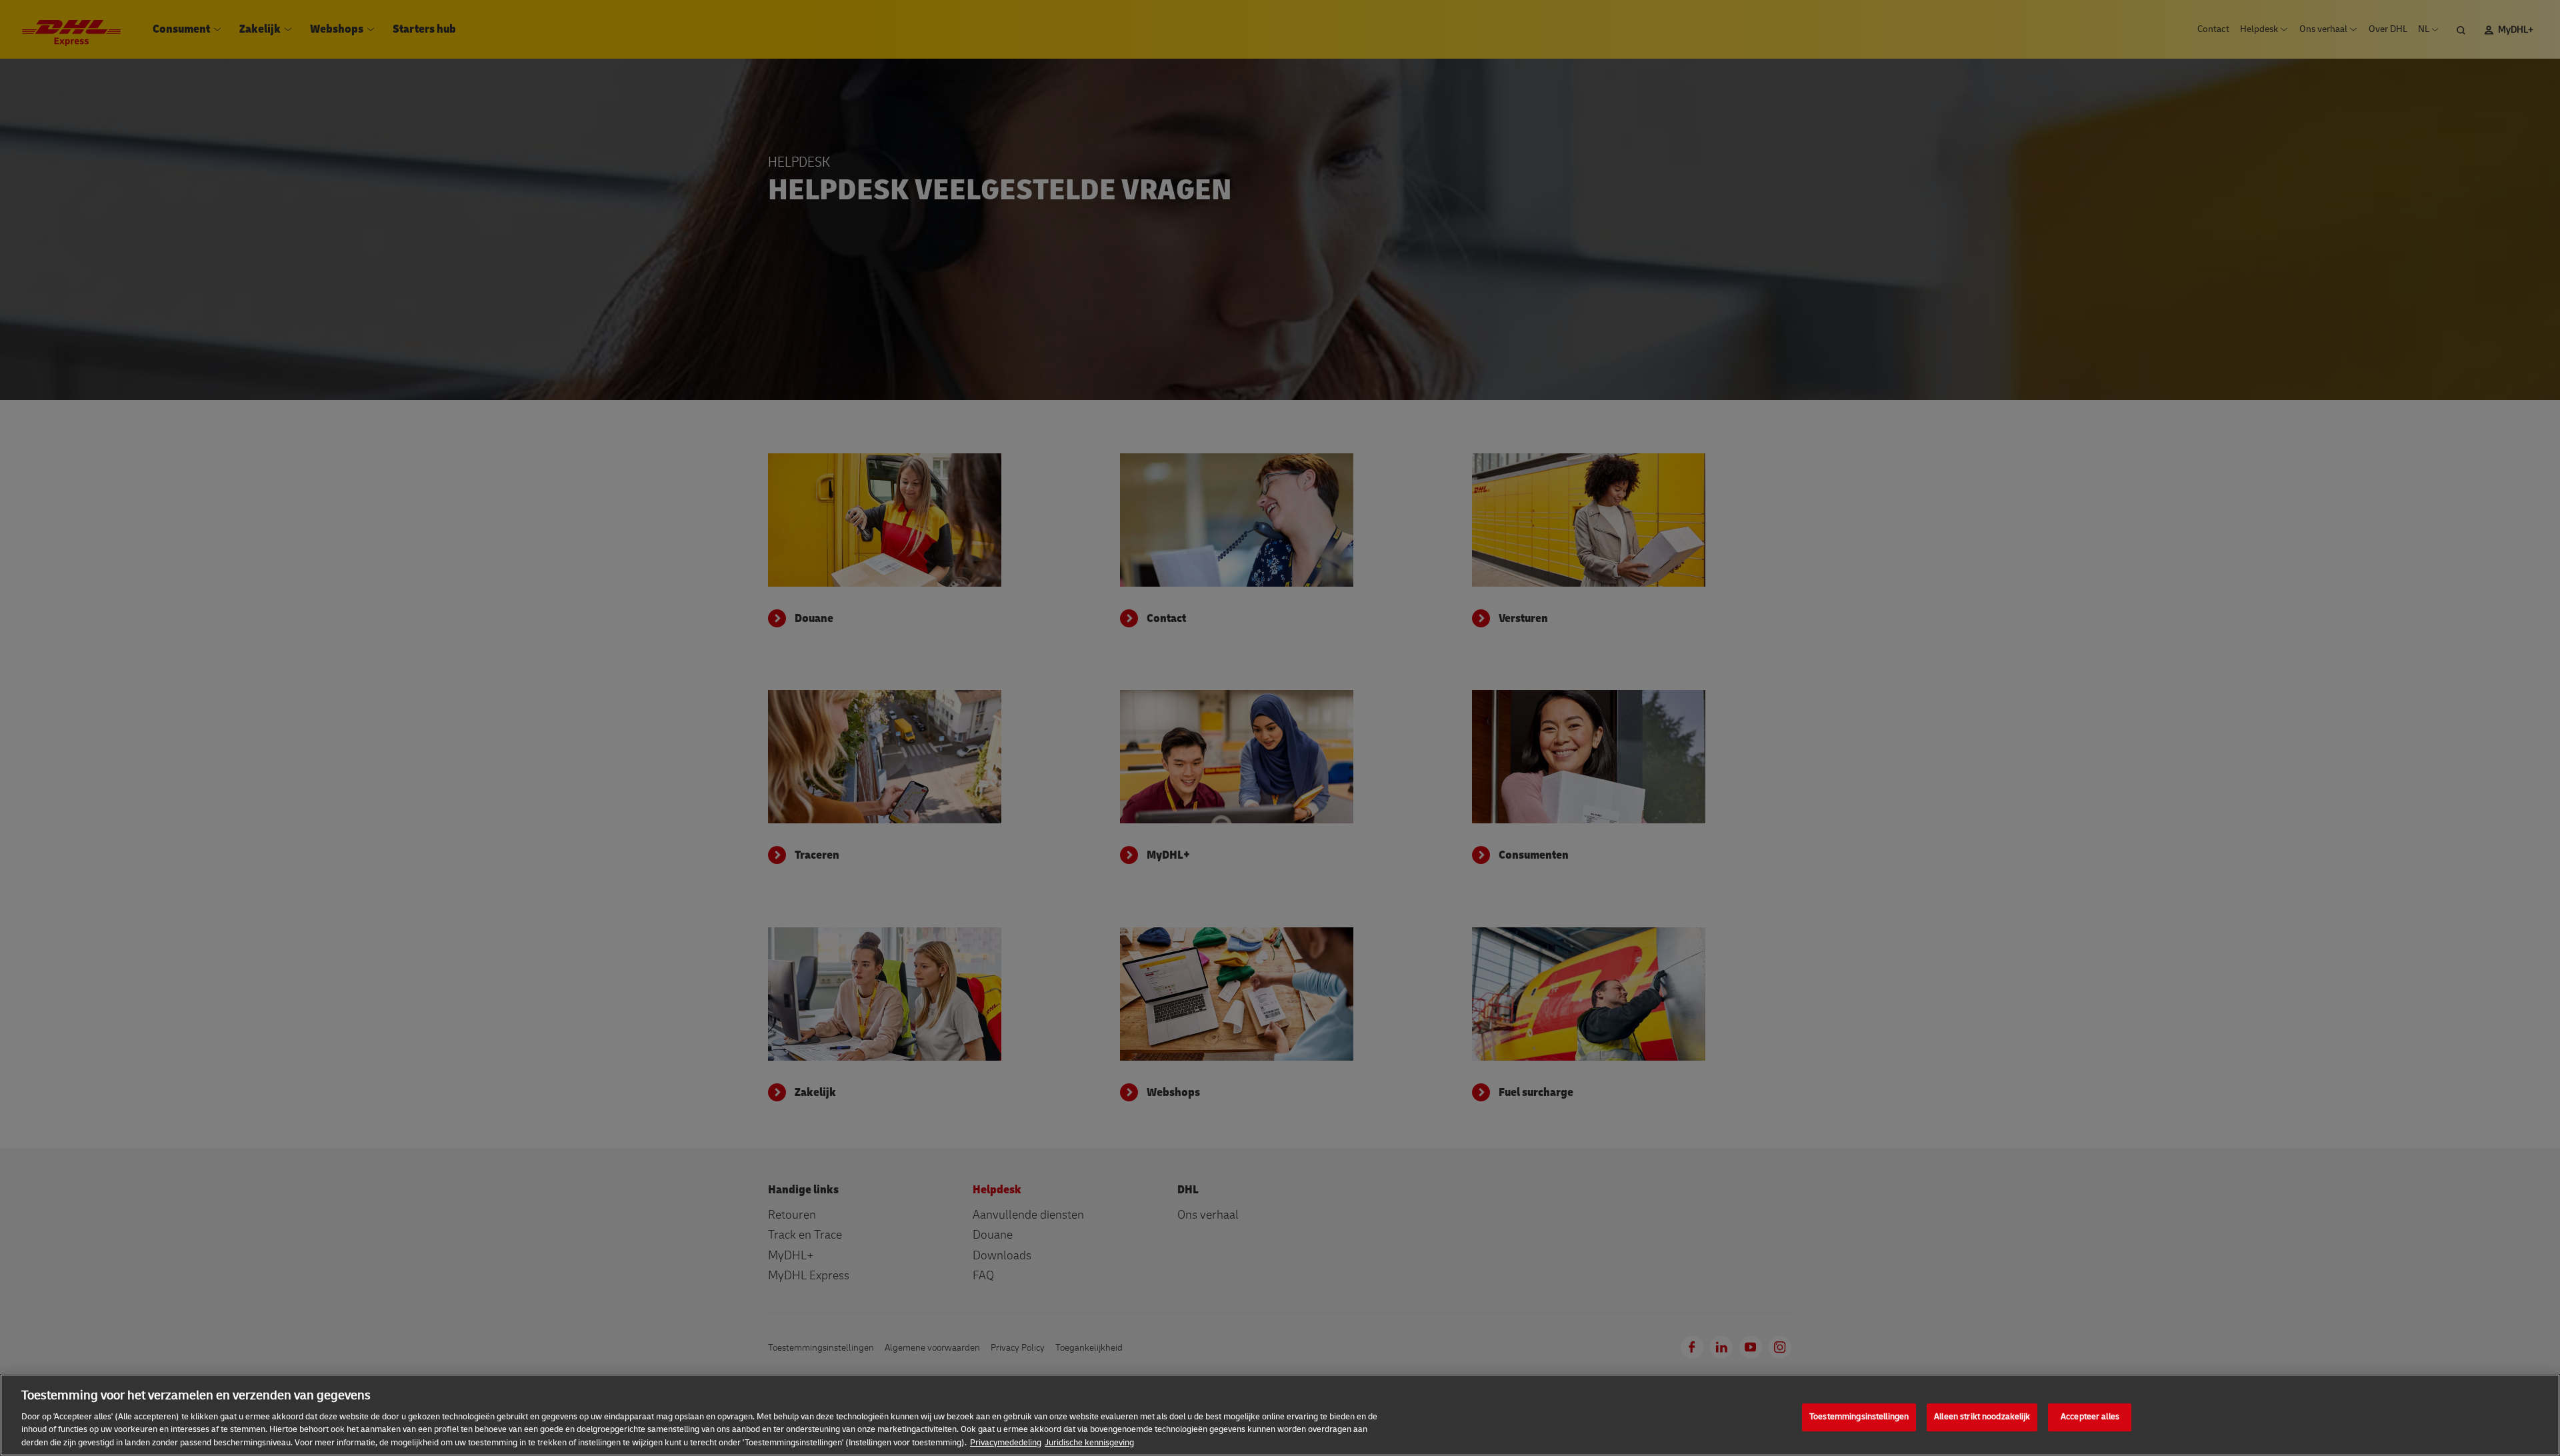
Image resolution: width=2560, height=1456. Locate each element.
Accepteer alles (2090, 1417)
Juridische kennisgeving (1089, 1442)
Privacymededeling (1006, 1442)
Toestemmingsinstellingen (1859, 1417)
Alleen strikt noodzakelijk (1982, 1417)
